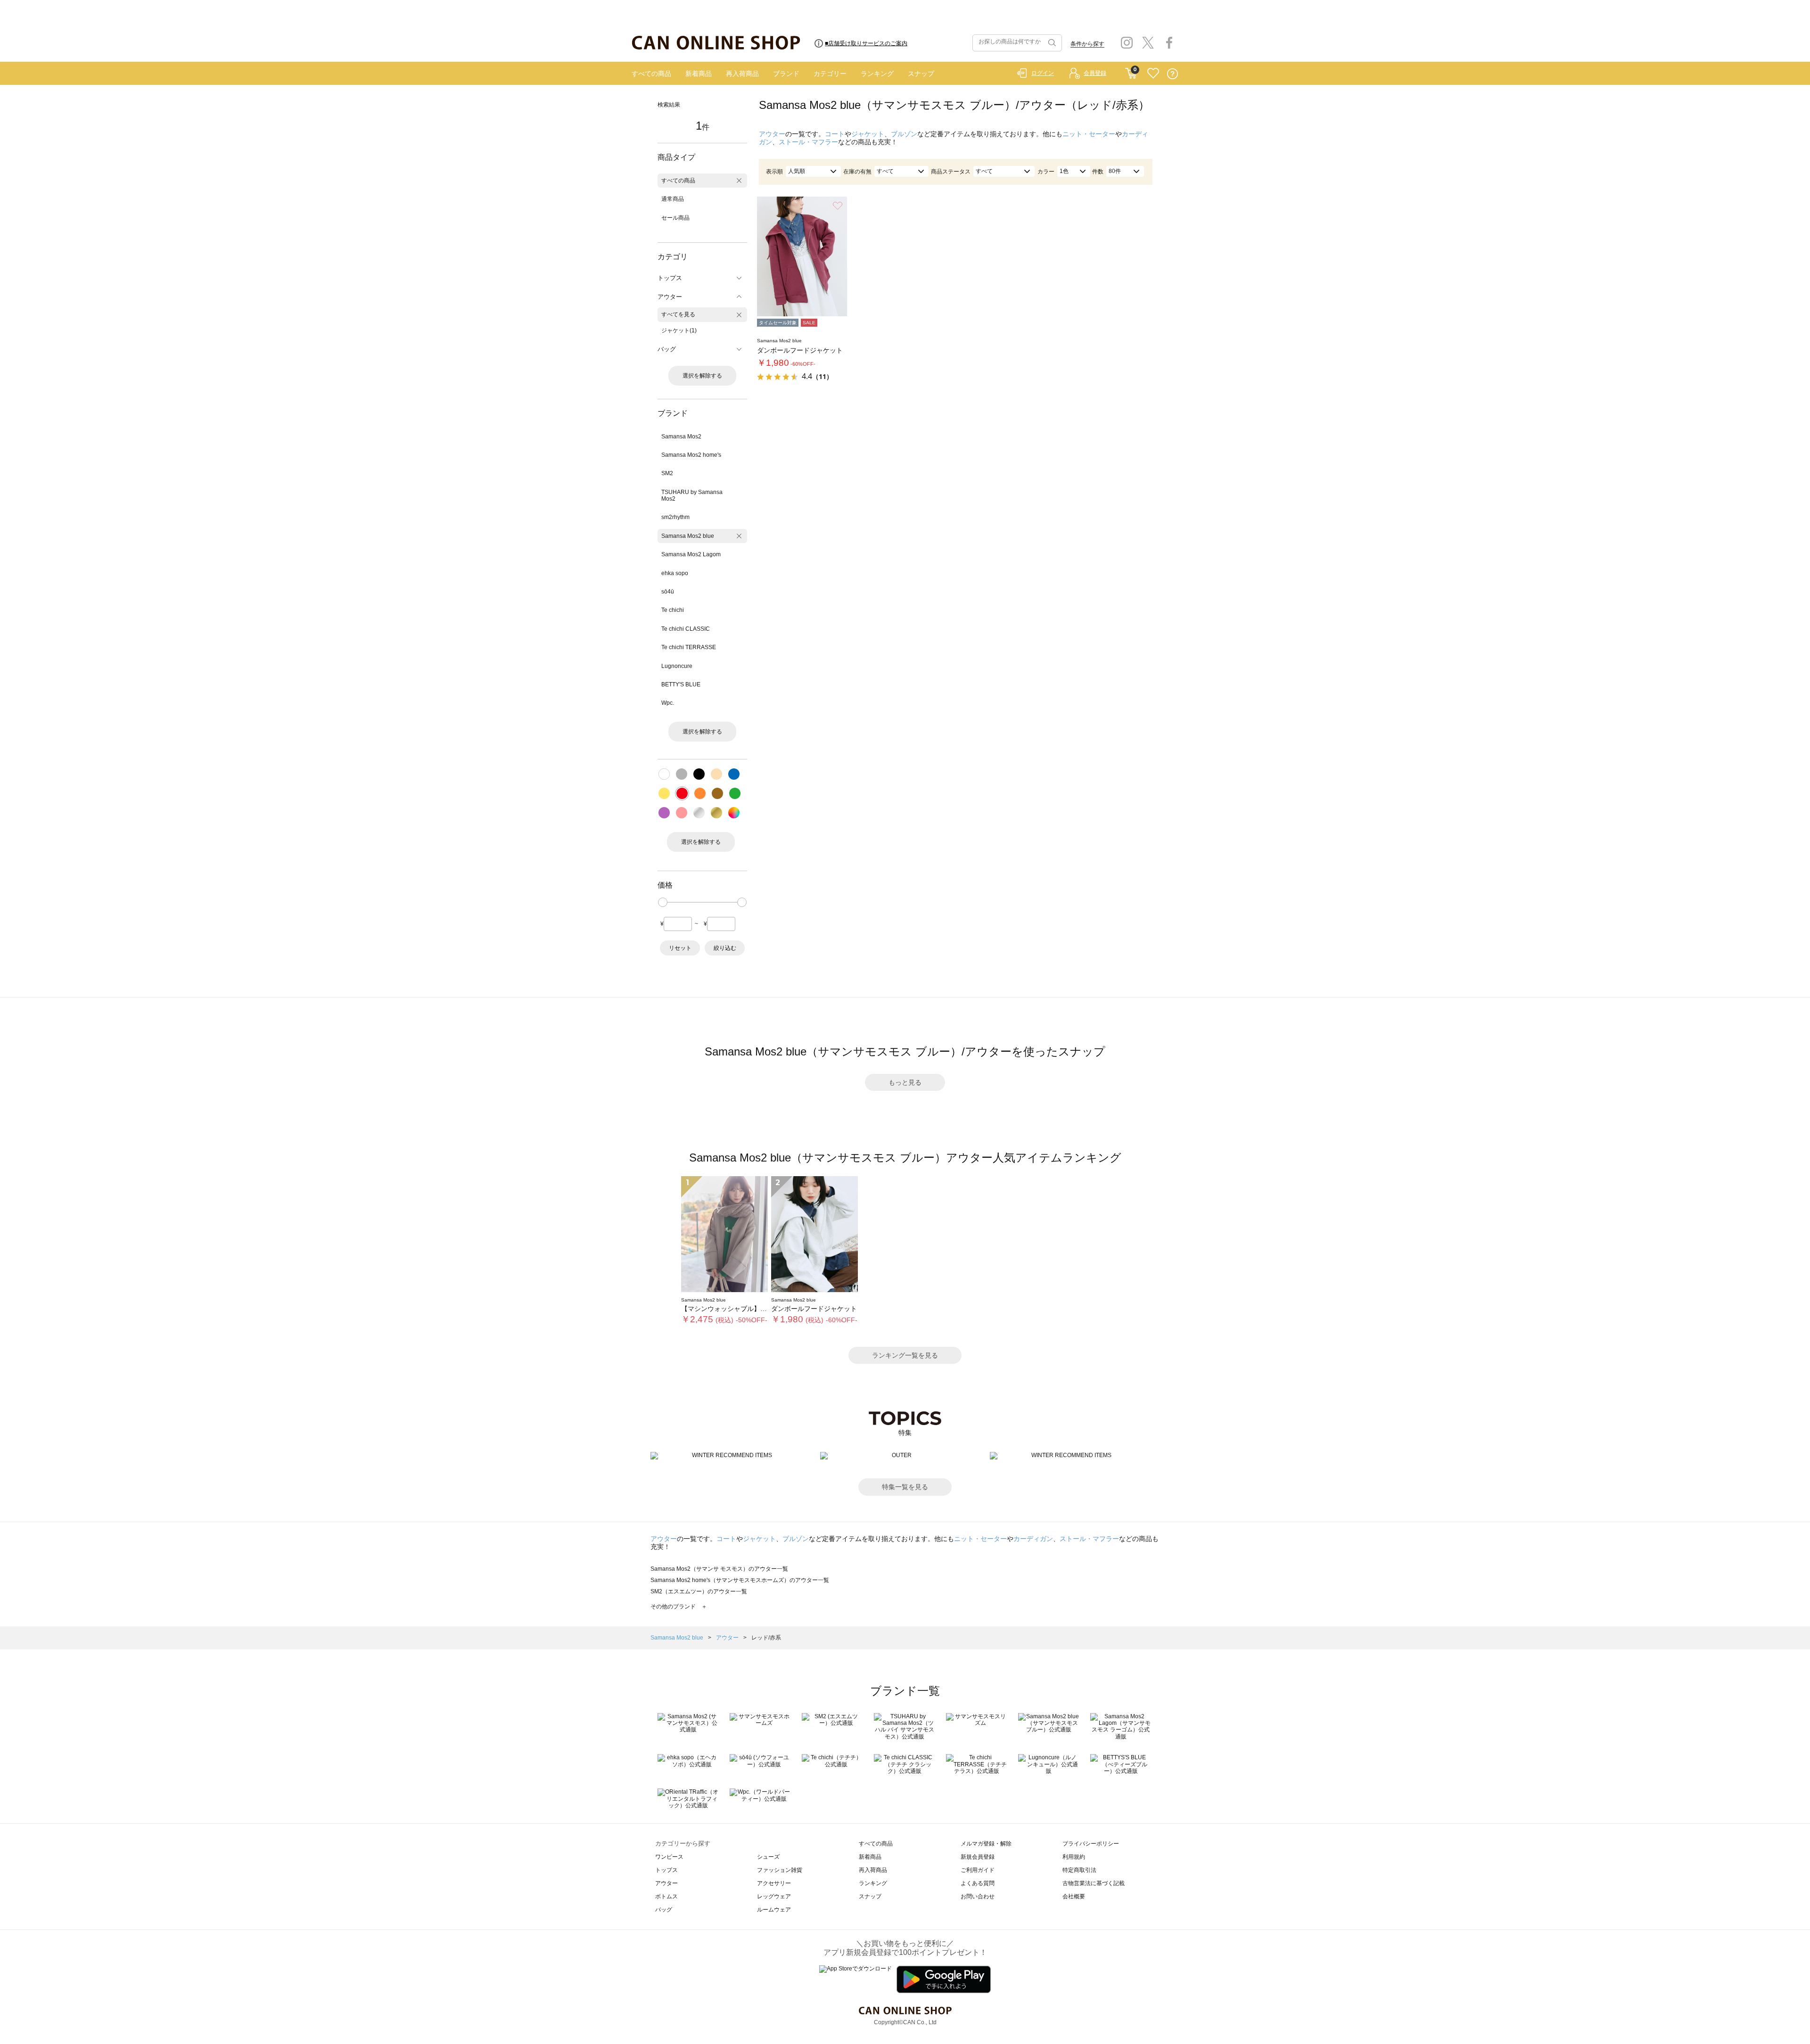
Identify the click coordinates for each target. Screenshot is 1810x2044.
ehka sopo (675, 573)
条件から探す (1087, 44)
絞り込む (725, 948)
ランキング (877, 74)
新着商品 (699, 74)
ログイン (1043, 73)
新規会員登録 (978, 1857)
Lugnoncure (677, 666)
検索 (1051, 43)
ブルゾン (904, 134)
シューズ (768, 1857)
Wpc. (668, 703)
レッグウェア (774, 1896)
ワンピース (669, 1857)
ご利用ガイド (978, 1870)
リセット (680, 948)
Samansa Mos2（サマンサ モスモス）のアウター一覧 (719, 1569)
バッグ (664, 1910)
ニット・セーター (1089, 134)
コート (835, 134)
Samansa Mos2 (681, 437)
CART (1131, 71)
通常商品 (673, 199)
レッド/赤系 (766, 1638)
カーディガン (1033, 1539)
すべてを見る (678, 314)
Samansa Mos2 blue (688, 536)
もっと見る (905, 1082)
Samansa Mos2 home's (691, 455)
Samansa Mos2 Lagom (691, 554)
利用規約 (1074, 1857)
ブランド (786, 74)
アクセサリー (774, 1883)
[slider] (663, 902)
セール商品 (675, 218)
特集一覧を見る (905, 1487)
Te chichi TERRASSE (689, 647)
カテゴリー (830, 74)
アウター (772, 134)
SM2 (667, 473)
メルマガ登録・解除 (986, 1844)
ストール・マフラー (808, 142)
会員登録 (1095, 73)
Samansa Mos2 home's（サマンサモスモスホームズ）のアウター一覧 (740, 1580)
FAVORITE (1153, 74)
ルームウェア (774, 1910)
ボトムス (666, 1896)
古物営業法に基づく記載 (1094, 1883)
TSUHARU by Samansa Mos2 (692, 495)
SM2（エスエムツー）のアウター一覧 (699, 1591)
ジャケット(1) (679, 330)
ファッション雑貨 (780, 1870)
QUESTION (1172, 74)
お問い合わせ (978, 1896)
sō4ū (668, 592)
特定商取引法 (1079, 1870)
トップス (666, 1870)
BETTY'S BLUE (681, 684)
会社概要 (1074, 1896)
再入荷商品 (742, 74)
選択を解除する (702, 376)
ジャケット (868, 134)
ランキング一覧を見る (905, 1355)
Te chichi (673, 610)
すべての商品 (651, 74)
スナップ (921, 74)
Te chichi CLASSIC (686, 629)
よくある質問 (978, 1883)
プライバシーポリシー (1091, 1844)
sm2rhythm (675, 517)
